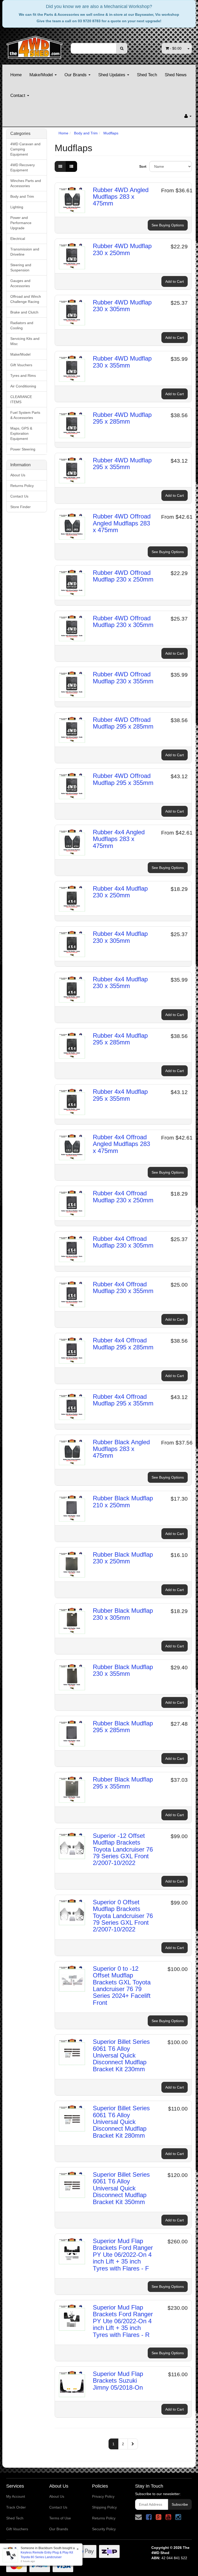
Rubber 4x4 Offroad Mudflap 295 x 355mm (123, 1400)
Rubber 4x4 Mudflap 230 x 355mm (120, 983)
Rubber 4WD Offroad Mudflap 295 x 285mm (123, 723)
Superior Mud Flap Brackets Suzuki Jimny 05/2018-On (118, 2381)
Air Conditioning (23, 386)
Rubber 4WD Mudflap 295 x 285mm (122, 418)
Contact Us (19, 496)
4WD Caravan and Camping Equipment (25, 149)
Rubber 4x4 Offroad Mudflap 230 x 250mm (123, 1197)
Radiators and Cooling (22, 325)
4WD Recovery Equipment (23, 167)
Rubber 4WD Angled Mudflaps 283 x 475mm (121, 197)
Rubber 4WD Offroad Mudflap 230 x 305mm (123, 621)
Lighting (17, 207)
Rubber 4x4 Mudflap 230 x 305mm (120, 937)
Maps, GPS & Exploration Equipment (21, 433)
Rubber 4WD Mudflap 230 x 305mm (122, 306)
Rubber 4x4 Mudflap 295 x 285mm (120, 1039)
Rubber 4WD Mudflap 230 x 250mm (122, 249)
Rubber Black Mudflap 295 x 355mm (123, 1783)
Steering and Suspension (21, 267)
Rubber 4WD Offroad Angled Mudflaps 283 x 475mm (122, 523)
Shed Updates (112, 75)
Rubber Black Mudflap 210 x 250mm (123, 1501)
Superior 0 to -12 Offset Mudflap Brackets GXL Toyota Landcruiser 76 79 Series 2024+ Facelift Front (122, 1986)
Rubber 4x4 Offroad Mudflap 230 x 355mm (123, 1287)
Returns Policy (22, 486)
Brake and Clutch (24, 312)
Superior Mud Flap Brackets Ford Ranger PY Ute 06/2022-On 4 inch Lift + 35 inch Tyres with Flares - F (123, 2255)
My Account (16, 2496)
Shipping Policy (104, 2507)
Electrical (18, 239)
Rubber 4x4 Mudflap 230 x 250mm (120, 892)
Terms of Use (60, 2518)
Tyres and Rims (23, 376)
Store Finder (20, 507)
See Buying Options (168, 225)
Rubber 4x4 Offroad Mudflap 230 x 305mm (123, 1242)
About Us (18, 475)
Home (16, 75)
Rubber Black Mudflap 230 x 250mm (123, 1558)
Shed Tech (147, 75)
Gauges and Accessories (20, 283)
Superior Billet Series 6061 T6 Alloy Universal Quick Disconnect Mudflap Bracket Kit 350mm (121, 2188)
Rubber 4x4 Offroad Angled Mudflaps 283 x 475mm (121, 1144)
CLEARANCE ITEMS (21, 399)
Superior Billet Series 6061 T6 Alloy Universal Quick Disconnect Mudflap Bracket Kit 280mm (121, 2122)
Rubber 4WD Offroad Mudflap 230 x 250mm (123, 576)
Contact (18, 95)
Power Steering (23, 449)
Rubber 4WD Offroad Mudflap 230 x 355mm (123, 678)
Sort (142, 166)
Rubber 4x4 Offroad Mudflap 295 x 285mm (123, 1344)
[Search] (122, 48)
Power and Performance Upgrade (21, 223)
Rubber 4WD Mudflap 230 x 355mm (122, 362)
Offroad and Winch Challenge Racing (26, 299)
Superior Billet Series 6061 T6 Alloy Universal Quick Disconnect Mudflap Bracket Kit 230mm (121, 2055)
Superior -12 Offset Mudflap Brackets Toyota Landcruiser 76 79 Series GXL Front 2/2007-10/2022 (123, 1849)
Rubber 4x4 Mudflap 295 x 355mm (120, 1095)
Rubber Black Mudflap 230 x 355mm (123, 1670)
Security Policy (104, 2529)
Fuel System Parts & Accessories (25, 415)
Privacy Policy (103, 2496)
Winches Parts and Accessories (26, 183)
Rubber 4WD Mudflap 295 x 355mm (122, 464)
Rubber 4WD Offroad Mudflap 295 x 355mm (123, 779)
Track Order (16, 2507)
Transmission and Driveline (25, 252)
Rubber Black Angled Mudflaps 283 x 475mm (121, 1449)
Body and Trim (22, 196)
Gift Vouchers (21, 365)
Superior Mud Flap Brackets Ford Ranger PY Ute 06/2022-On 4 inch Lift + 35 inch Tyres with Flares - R (123, 2321)
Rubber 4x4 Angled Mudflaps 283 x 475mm (119, 839)
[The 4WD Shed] (35, 45)
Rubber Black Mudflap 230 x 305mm (123, 1614)
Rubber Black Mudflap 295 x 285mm (123, 1727)
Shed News (176, 75)
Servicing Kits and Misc (25, 341)
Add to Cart (175, 281)
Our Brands (76, 75)
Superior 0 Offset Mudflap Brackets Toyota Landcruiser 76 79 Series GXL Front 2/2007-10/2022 (123, 1916)
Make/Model (42, 75)
